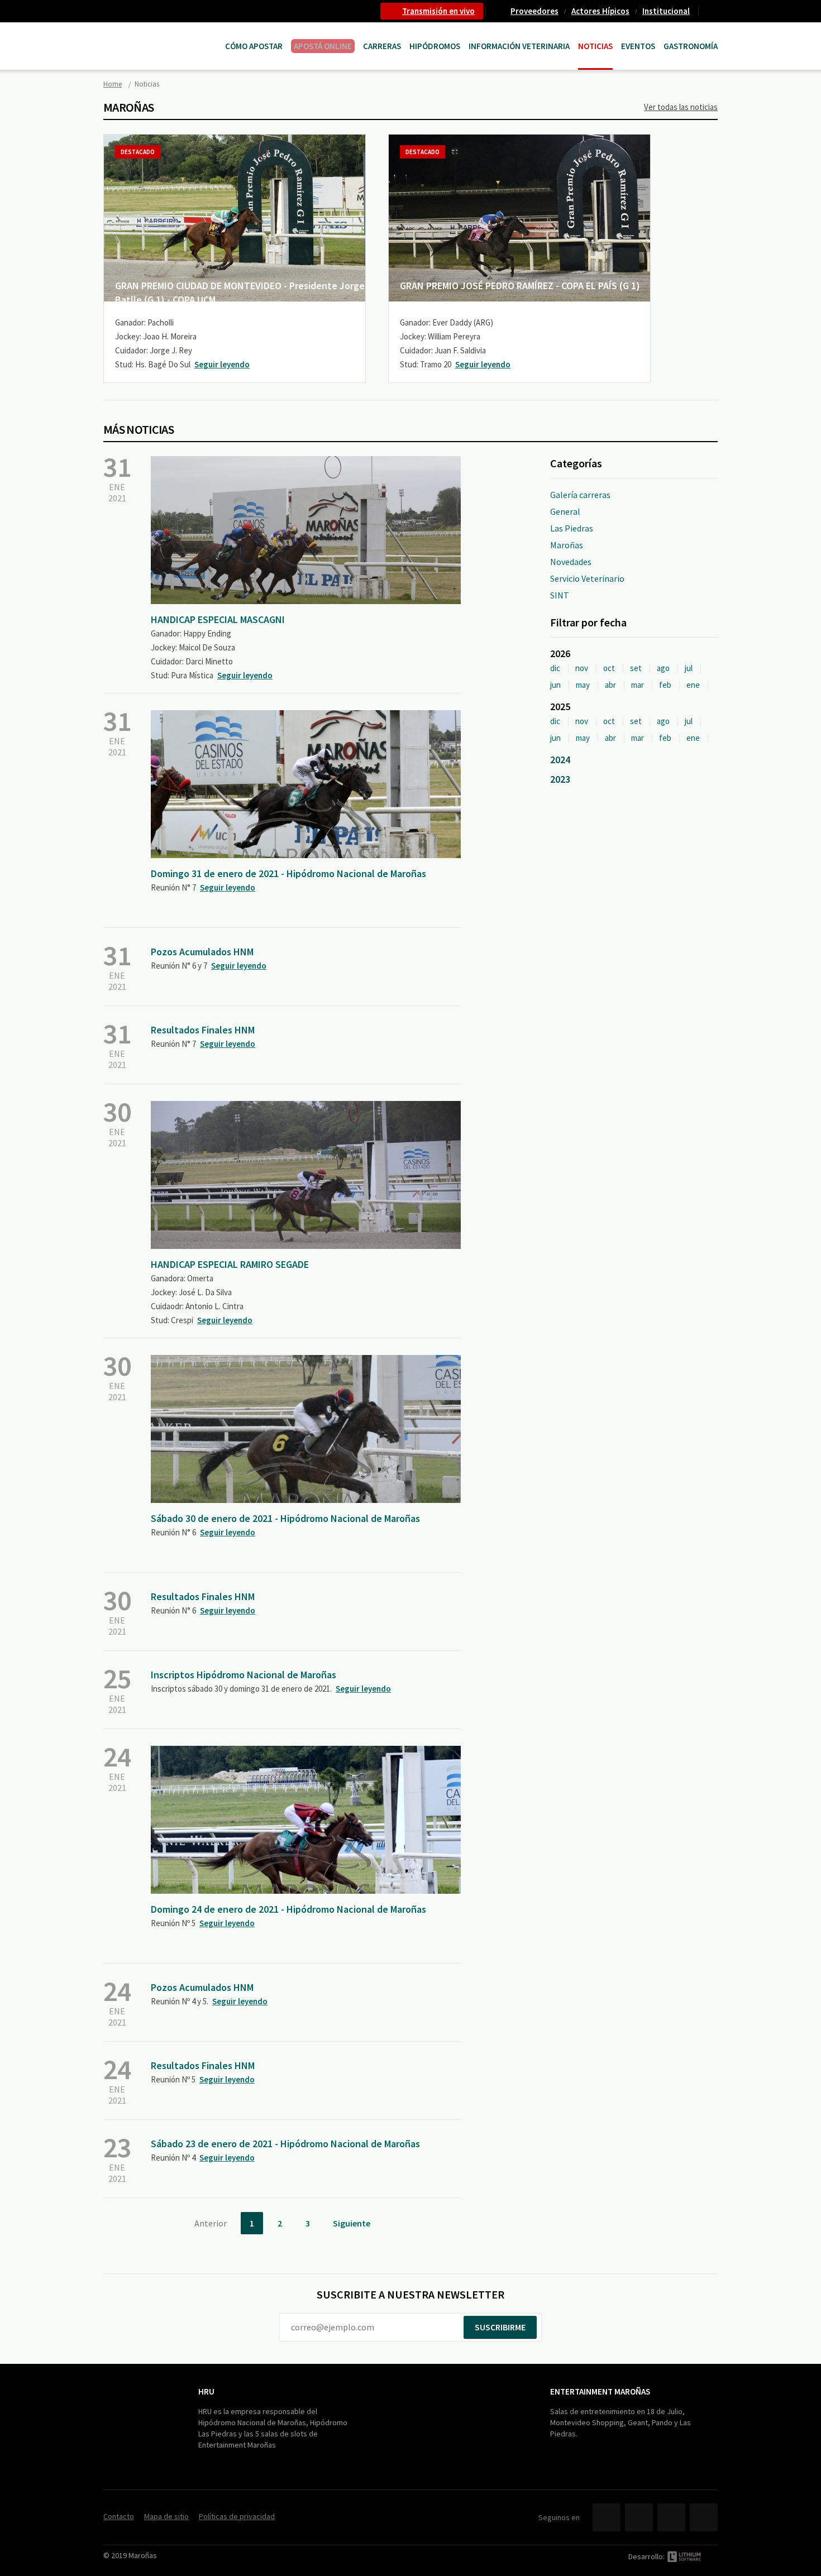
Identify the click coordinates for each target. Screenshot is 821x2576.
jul (689, 668)
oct (609, 668)
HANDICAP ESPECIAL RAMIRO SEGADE (230, 1264)
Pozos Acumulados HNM (202, 952)
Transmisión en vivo (438, 11)
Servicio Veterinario (587, 578)
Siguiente (352, 2223)
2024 (560, 760)
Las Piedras (572, 528)
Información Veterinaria (519, 46)
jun (555, 685)
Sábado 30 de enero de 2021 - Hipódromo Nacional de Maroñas (285, 1518)
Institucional (666, 11)
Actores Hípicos (600, 11)
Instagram (704, 2517)
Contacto (713, 11)
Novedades (571, 562)
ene (693, 685)
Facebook (607, 2517)
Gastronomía (691, 46)
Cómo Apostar (254, 46)
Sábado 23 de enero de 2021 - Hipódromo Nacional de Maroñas (285, 2144)
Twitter (639, 2517)
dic (555, 668)
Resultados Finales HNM (203, 1030)
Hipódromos (435, 46)
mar (638, 685)
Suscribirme (500, 2327)
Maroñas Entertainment (160, 35)
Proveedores (534, 11)
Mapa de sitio (166, 2516)
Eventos (638, 46)
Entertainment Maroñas (600, 2391)
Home (113, 84)
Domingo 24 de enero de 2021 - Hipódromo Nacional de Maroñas (288, 1909)
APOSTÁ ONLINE (323, 46)
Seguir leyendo (222, 364)
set (636, 668)
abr (610, 685)
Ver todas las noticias (681, 107)
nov (582, 668)
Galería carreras (580, 495)
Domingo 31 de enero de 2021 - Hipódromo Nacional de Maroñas (288, 873)
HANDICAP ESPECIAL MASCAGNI (218, 619)
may (583, 685)
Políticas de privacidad (237, 2516)
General (565, 511)
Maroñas (567, 545)
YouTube (671, 2517)
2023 (560, 779)
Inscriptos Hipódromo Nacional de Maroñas (244, 1675)
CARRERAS (382, 46)
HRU (206, 2391)
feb (665, 685)
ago (663, 668)
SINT (560, 595)
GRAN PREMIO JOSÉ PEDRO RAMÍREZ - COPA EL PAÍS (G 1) (520, 286)
